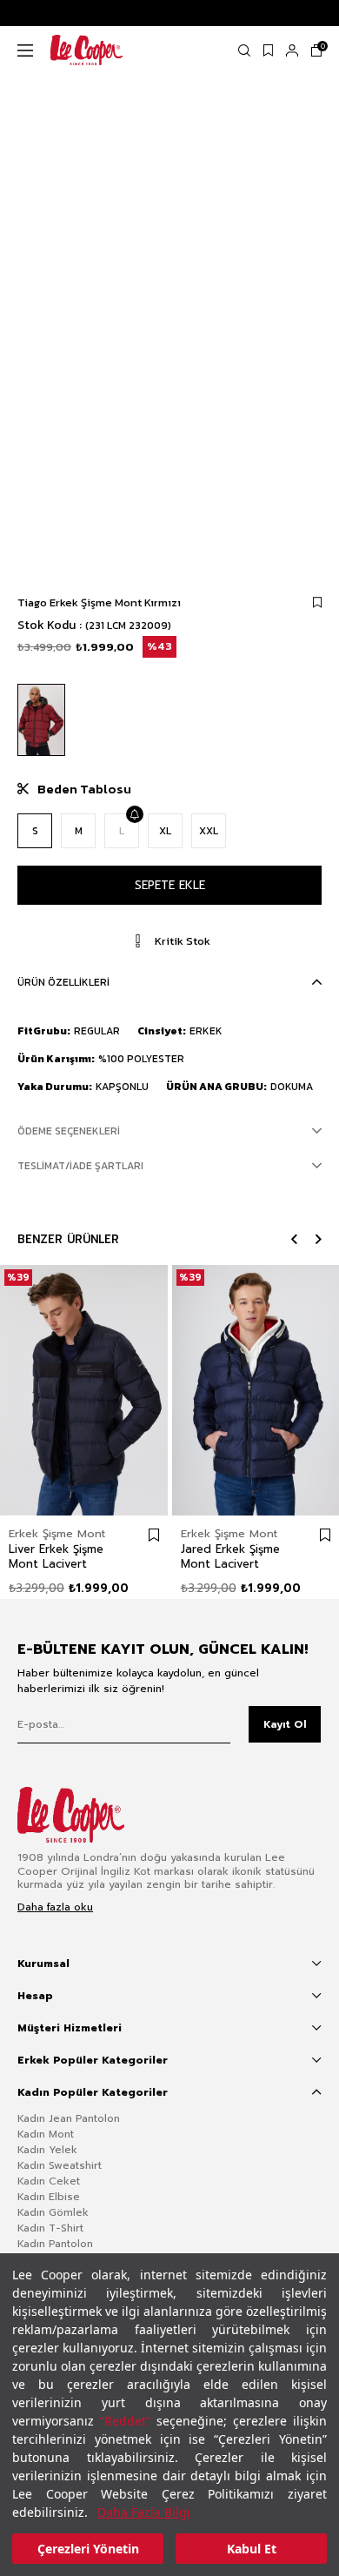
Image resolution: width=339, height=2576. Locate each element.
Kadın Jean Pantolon (69, 2118)
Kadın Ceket (49, 2181)
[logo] (84, 1815)
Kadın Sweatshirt (60, 2165)
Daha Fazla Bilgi (144, 2512)
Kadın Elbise (49, 2197)
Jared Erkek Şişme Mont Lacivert (230, 1556)
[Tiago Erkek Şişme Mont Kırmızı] (41, 720)
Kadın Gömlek (53, 2212)
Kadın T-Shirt (50, 2228)
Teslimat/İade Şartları (80, 1166)
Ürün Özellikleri (63, 982)
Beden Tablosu (84, 789)
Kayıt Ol (285, 1724)
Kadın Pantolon (55, 2244)
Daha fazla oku (55, 1908)
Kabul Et (252, 2549)
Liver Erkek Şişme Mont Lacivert (56, 1556)
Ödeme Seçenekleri (69, 1131)
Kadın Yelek (47, 2150)
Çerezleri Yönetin (88, 2549)
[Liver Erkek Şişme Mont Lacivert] (84, 1391)
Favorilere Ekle (154, 1535)
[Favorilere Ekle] (317, 602)
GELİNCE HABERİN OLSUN (134, 814)
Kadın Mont (46, 2134)
